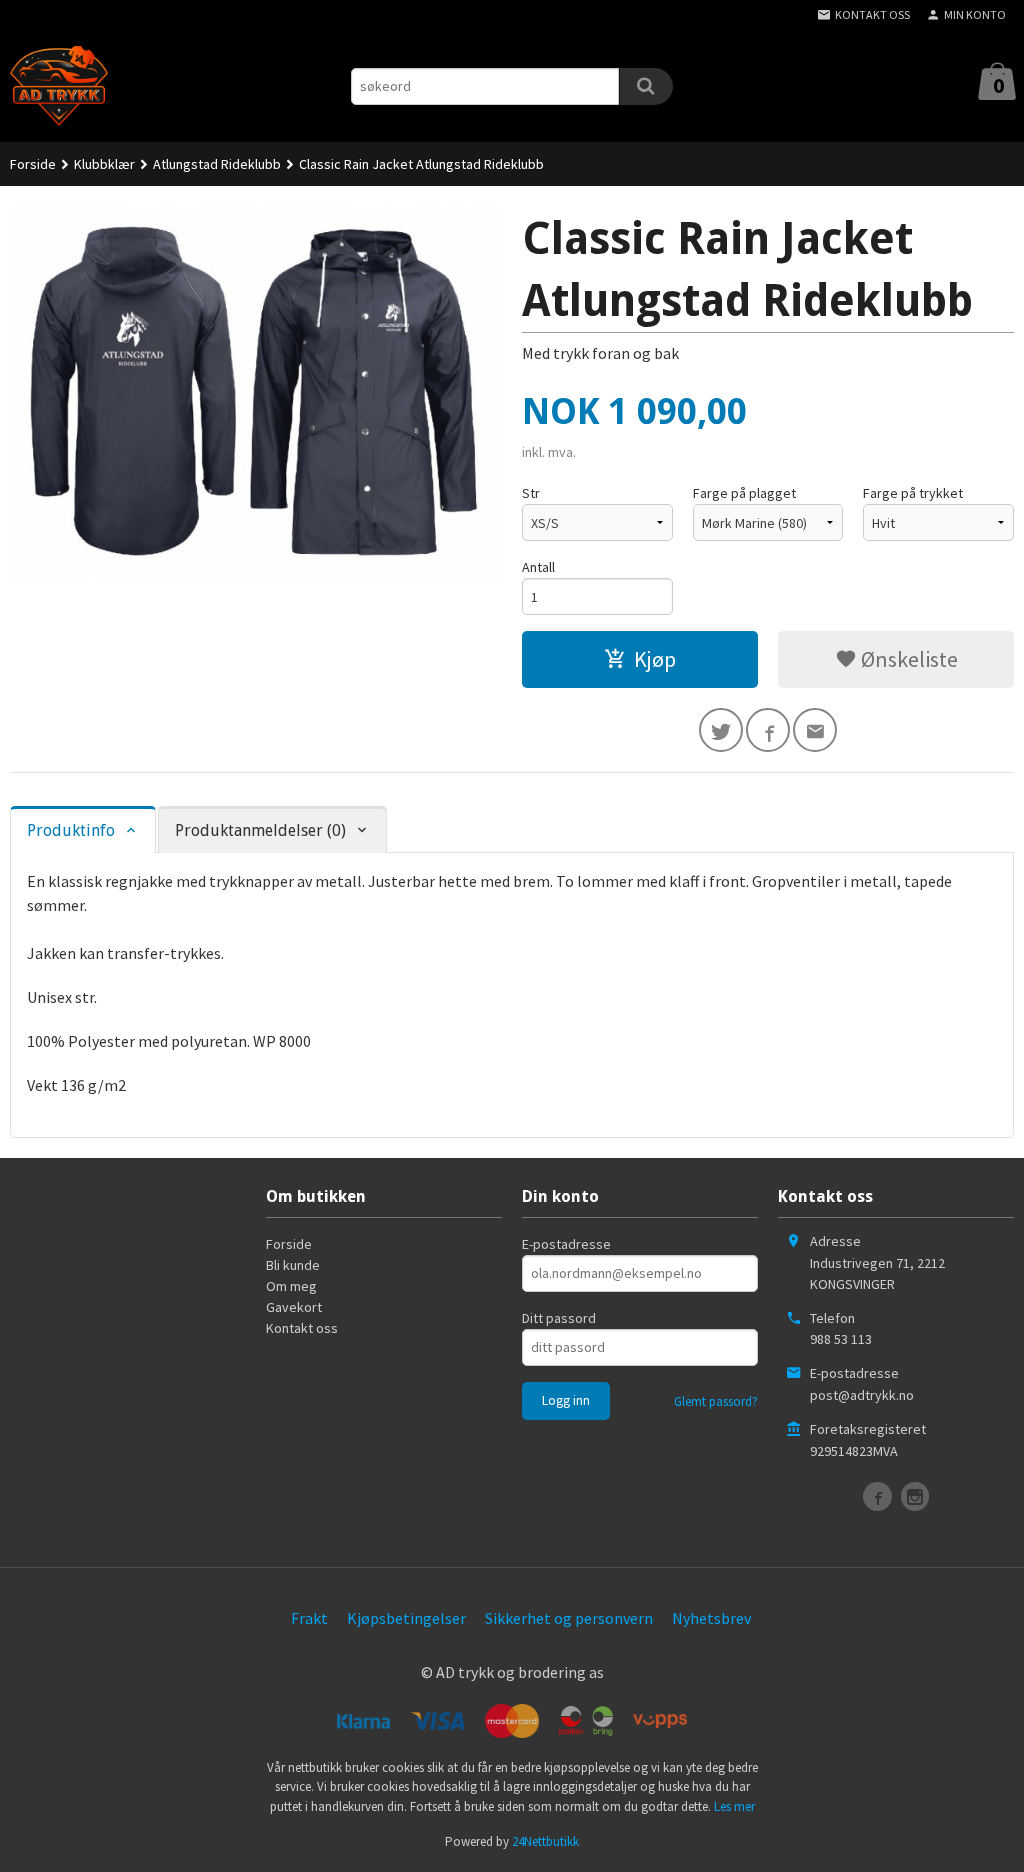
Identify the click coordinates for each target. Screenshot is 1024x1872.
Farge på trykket (913, 493)
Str (531, 493)
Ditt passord (559, 1318)
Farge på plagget (744, 493)
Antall (538, 567)
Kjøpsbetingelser (406, 1618)
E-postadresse (566, 1244)
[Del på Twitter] (721, 730)
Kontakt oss (302, 1328)
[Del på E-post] (815, 730)
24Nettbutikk (545, 1841)
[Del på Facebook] (768, 730)
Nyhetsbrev (711, 1618)
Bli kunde (293, 1265)
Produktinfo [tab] (71, 830)
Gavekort (294, 1307)
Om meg (291, 1286)
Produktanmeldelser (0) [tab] (260, 830)
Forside (33, 164)
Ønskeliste (907, 659)
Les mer (734, 1806)
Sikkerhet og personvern (569, 1618)
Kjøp (655, 659)
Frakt (309, 1618)
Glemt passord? (716, 1401)
